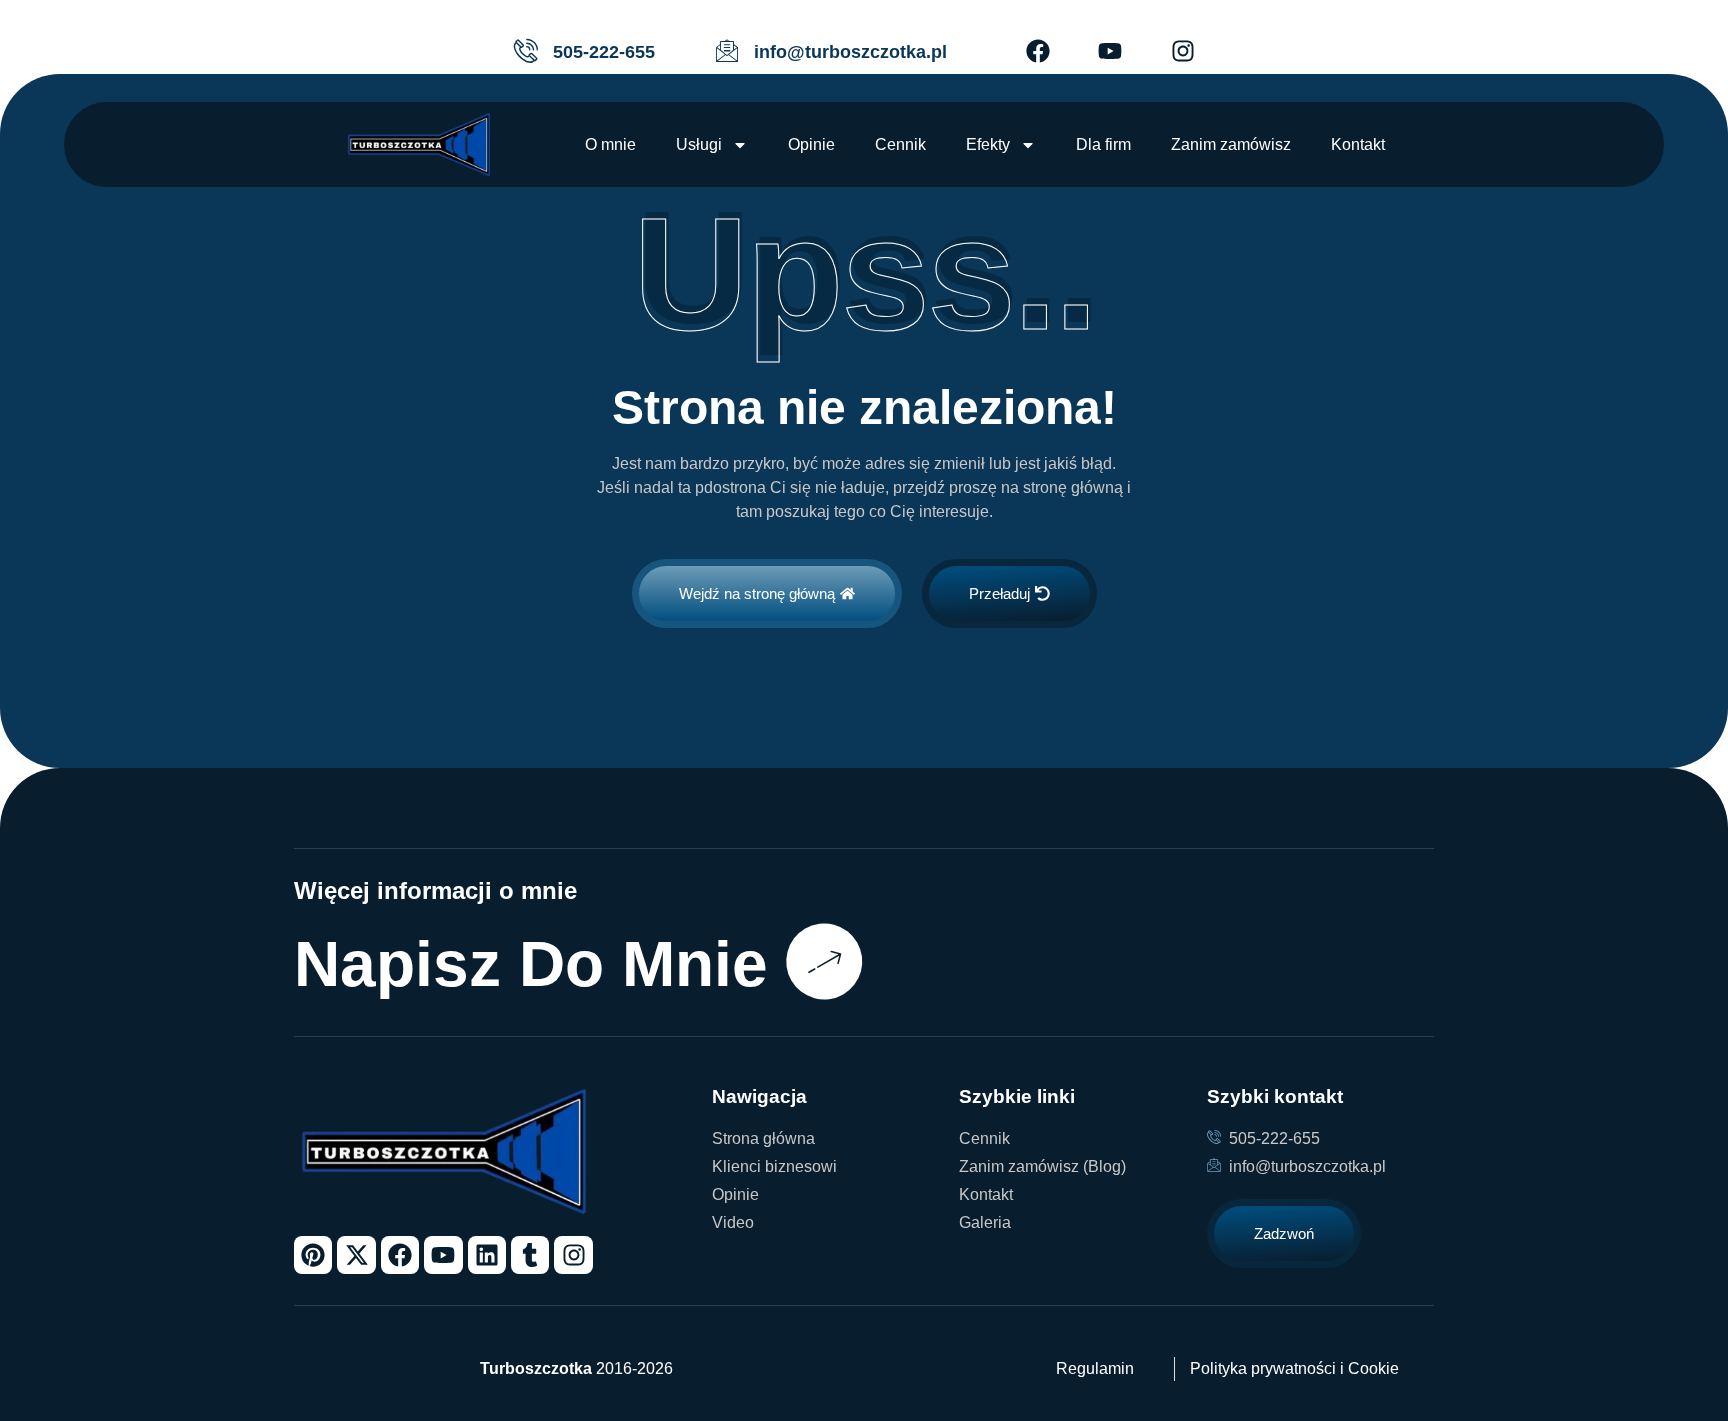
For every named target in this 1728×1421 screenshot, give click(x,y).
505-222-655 (604, 52)
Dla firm (1103, 144)
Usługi (699, 144)
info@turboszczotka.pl (850, 52)
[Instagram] (1183, 51)
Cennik (900, 144)
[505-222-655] (526, 51)
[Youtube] (1110, 51)
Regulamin (1095, 1368)
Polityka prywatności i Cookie (1294, 1368)
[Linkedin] (487, 1255)
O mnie (610, 144)
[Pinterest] (313, 1255)
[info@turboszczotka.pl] (727, 51)
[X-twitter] (356, 1255)
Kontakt (1358, 144)
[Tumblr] (530, 1255)
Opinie (811, 144)
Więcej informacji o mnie (435, 890)
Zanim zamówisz (1231, 144)
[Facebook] (1038, 51)
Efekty (988, 144)
